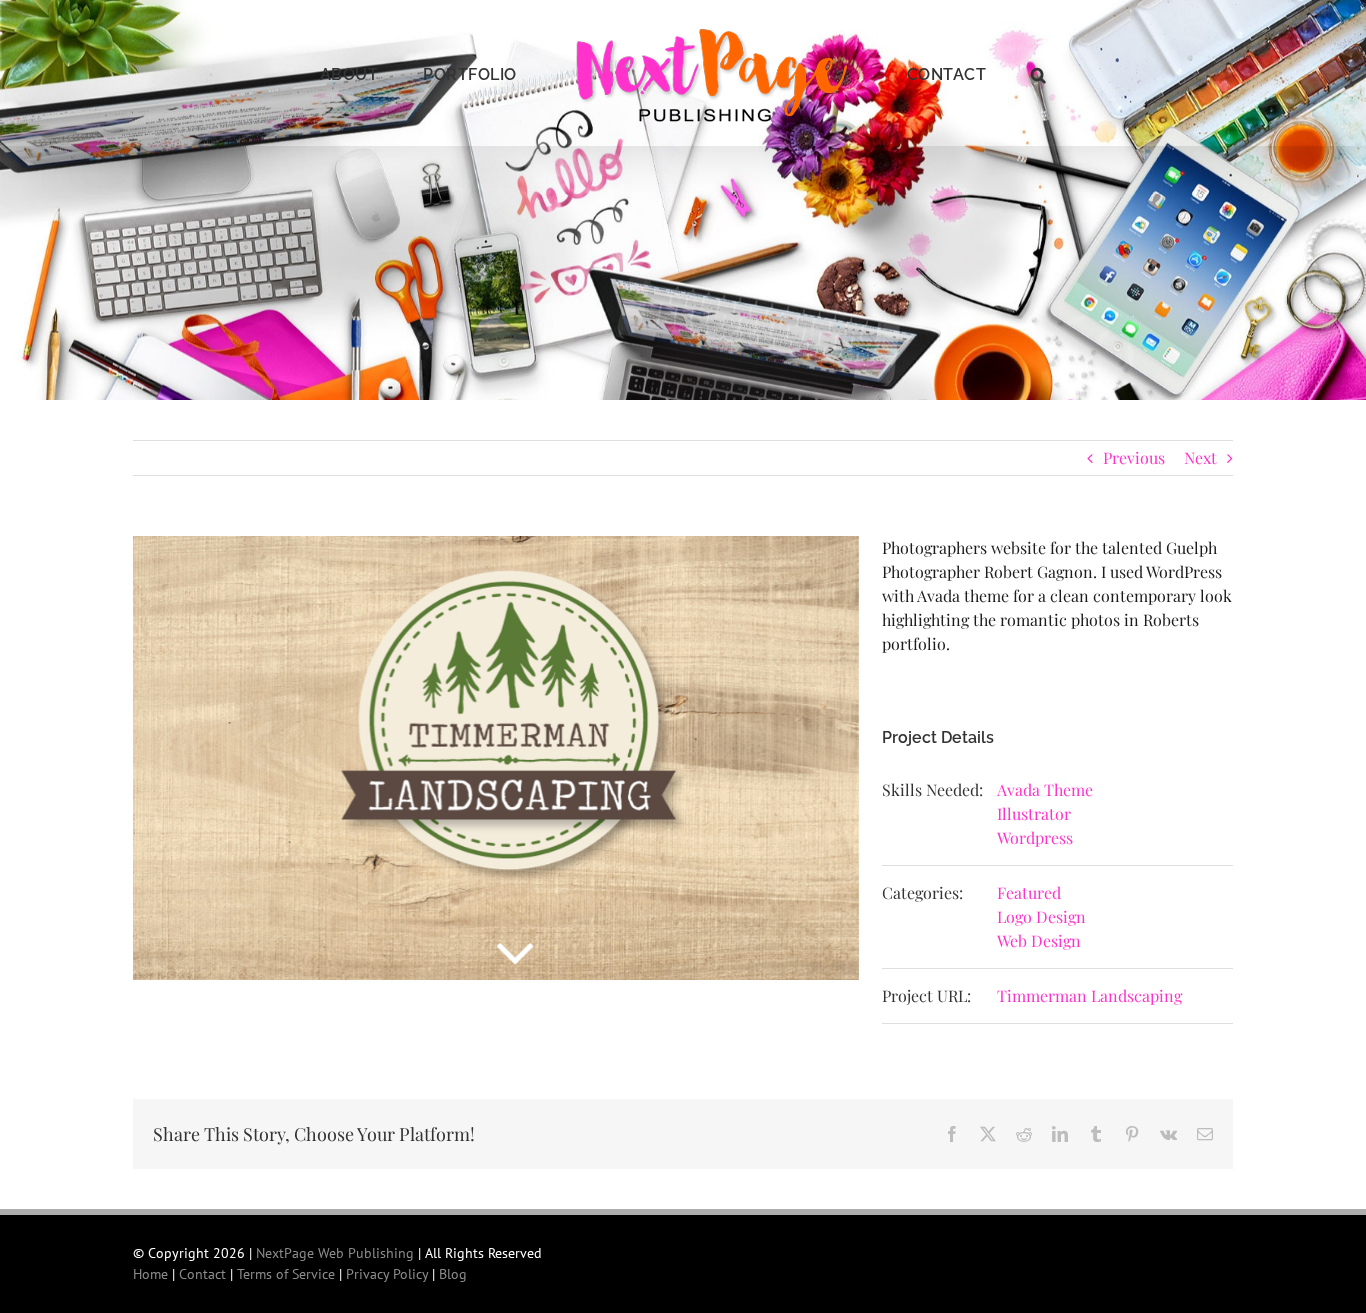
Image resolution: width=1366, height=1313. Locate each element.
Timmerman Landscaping (1089, 995)
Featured (1029, 892)
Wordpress (1035, 837)
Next (1200, 457)
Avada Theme (1045, 789)
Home (150, 1274)
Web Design (1039, 940)
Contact (202, 1274)
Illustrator (1034, 813)
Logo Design (1041, 916)
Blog (453, 1274)
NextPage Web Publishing (335, 1253)
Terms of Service (286, 1274)
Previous (1134, 457)
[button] (987, 73)
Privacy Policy (387, 1274)
